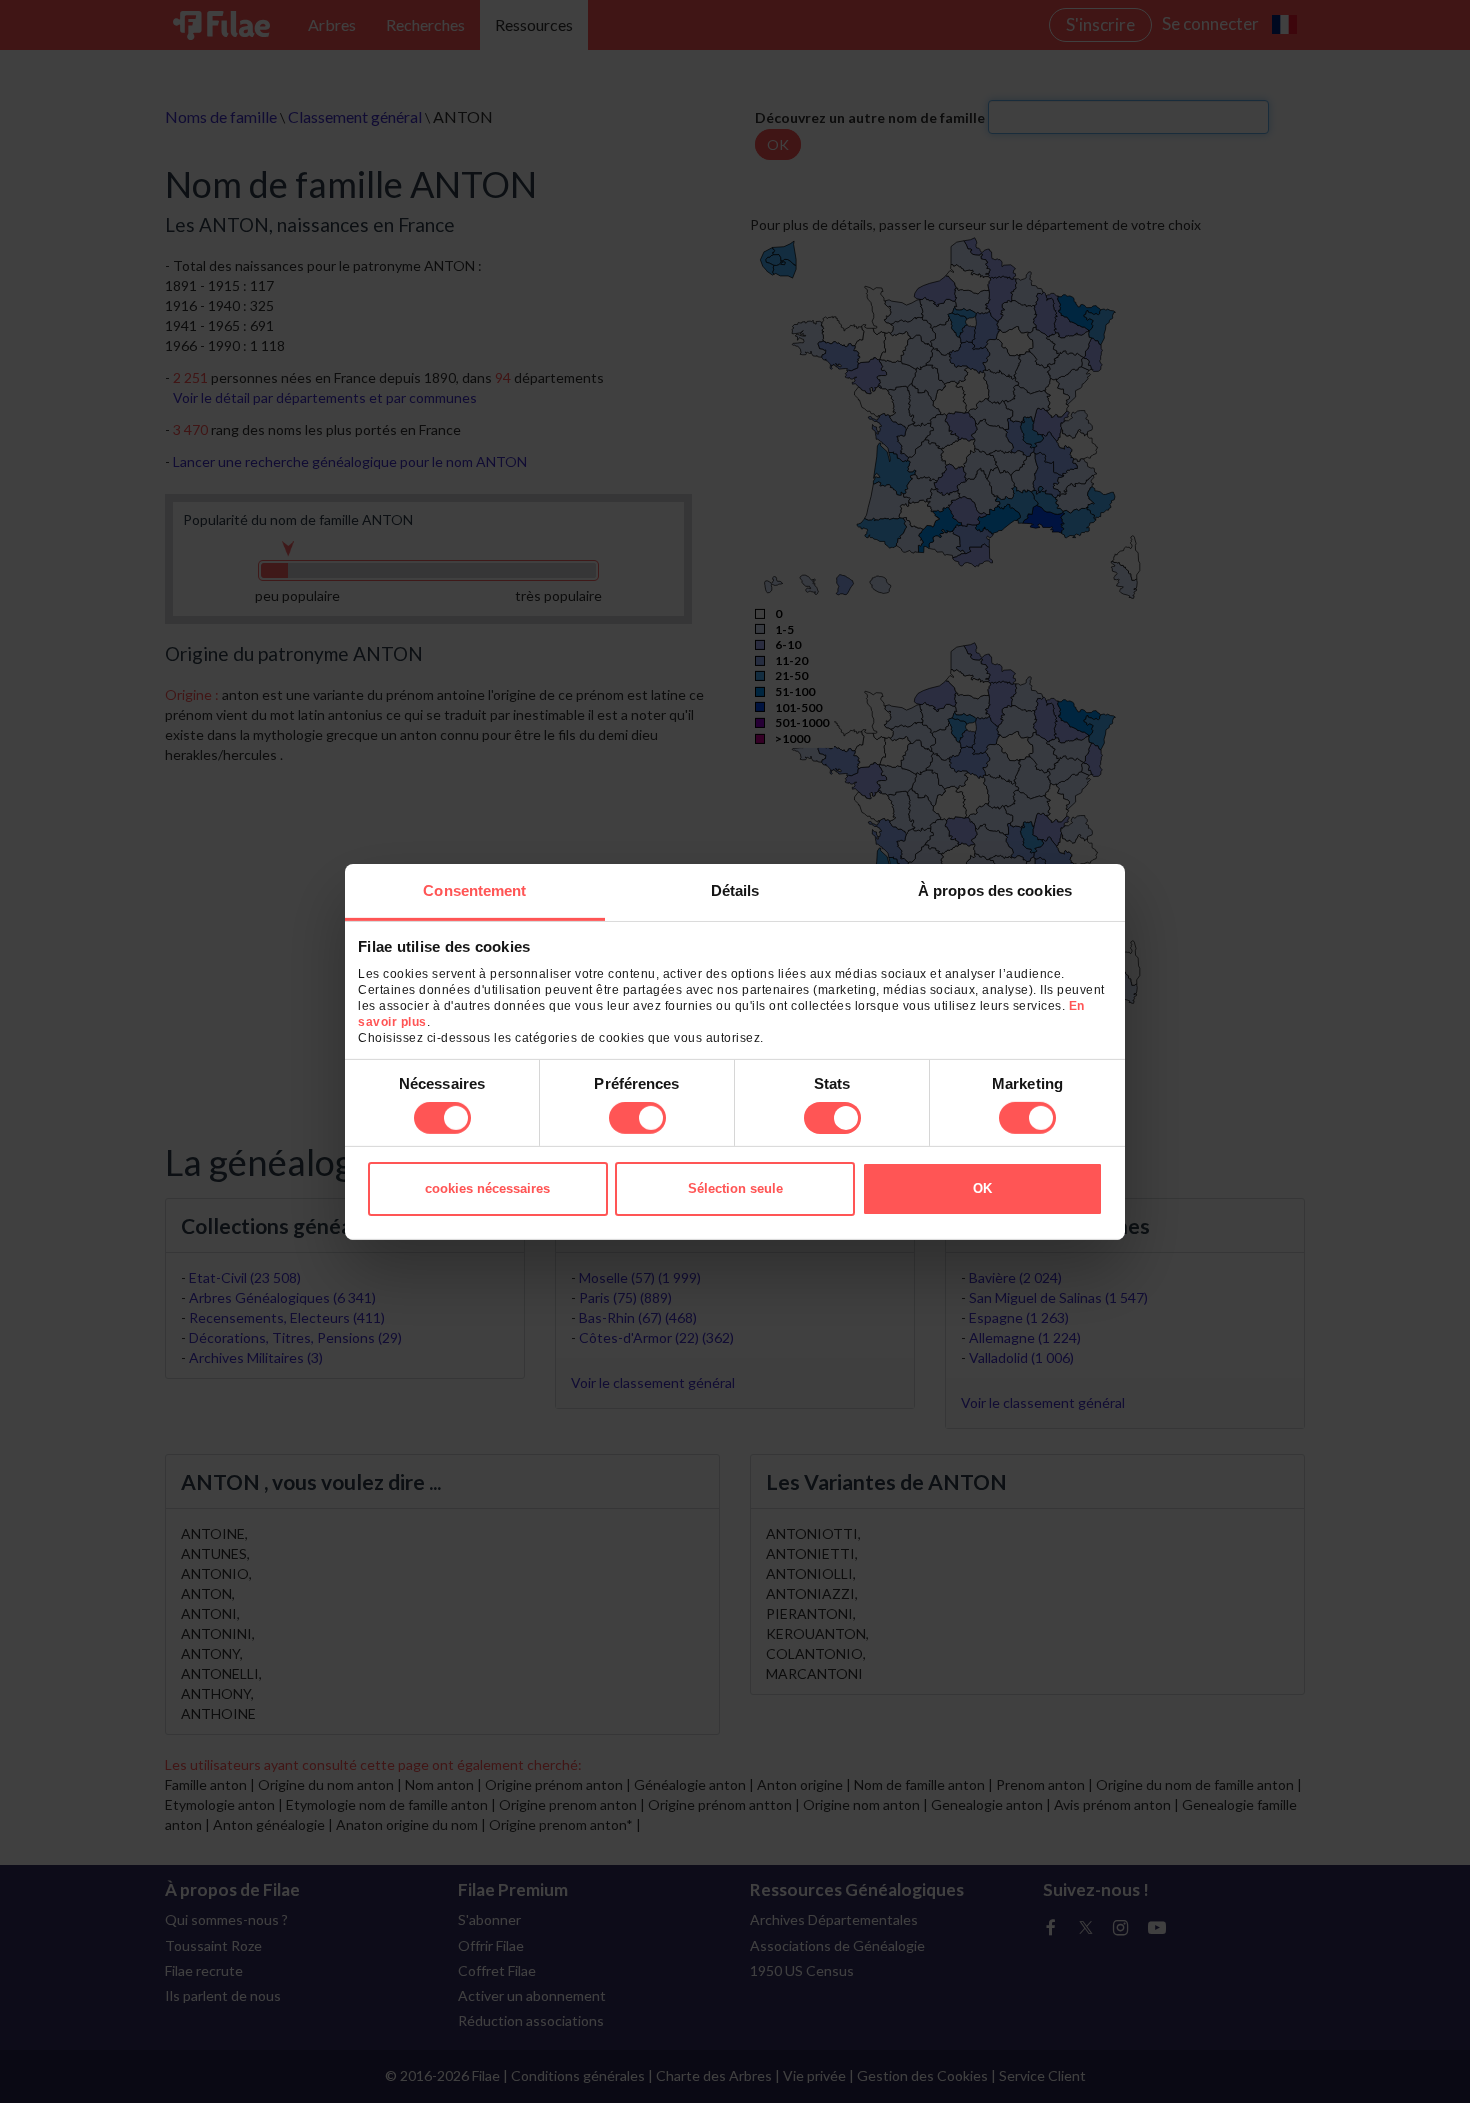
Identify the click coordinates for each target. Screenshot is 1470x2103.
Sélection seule (735, 1188)
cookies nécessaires (487, 1188)
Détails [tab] (735, 889)
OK (982, 1188)
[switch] (637, 1118)
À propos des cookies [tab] (995, 889)
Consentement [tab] (474, 889)
